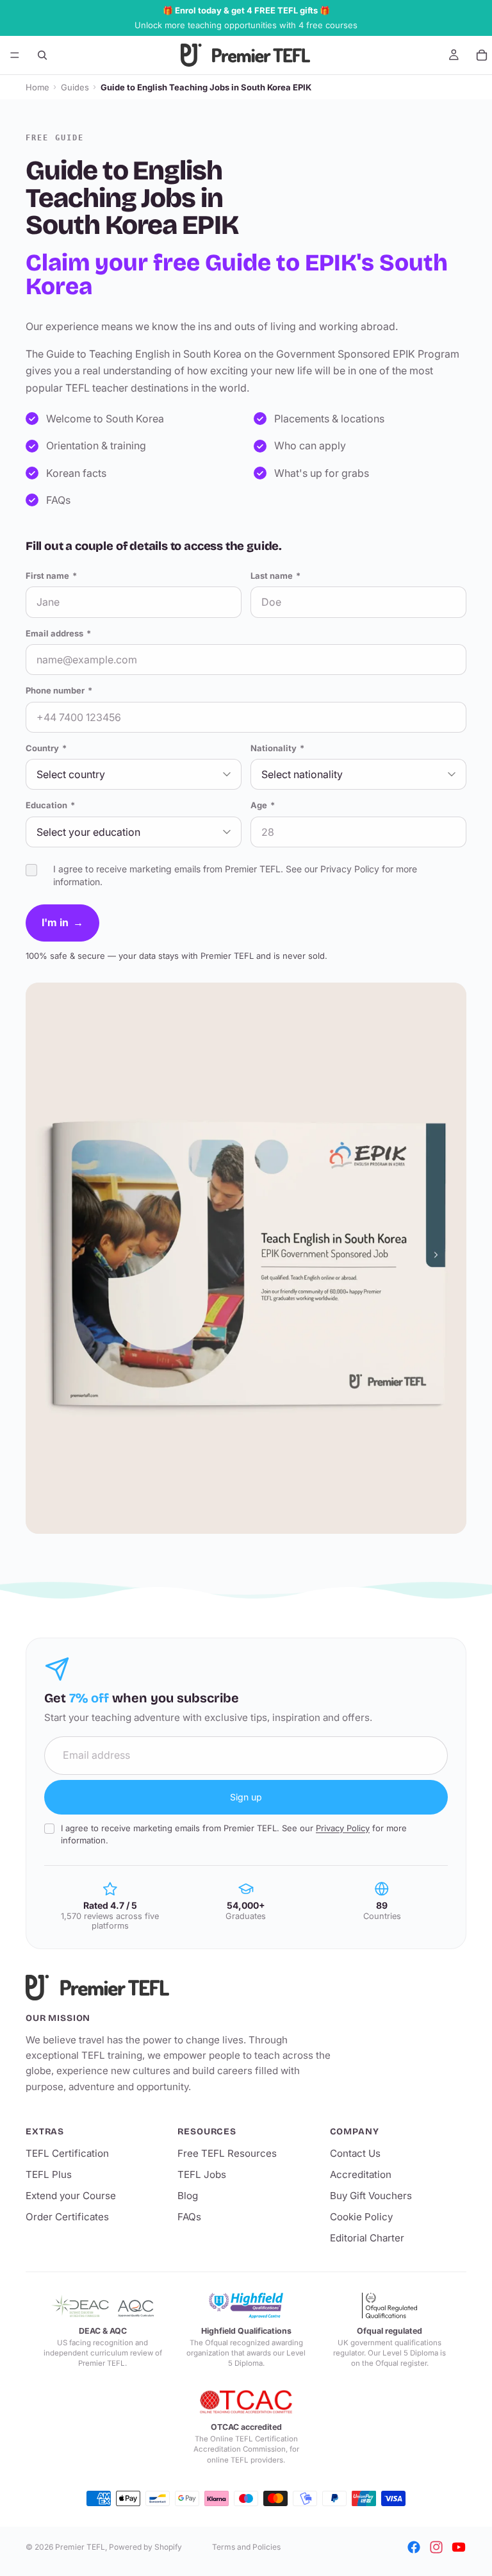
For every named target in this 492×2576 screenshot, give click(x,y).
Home (37, 87)
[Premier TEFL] (179, 1988)
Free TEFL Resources (227, 2153)
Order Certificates (67, 2217)
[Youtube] (459, 2547)
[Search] (42, 55)
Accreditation (361, 2174)
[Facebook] (414, 2547)
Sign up (246, 1797)
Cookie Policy (361, 2217)
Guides (75, 87)
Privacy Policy (350, 869)
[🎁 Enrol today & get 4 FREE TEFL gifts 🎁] (246, 18)
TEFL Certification (67, 2153)
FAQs (189, 2217)
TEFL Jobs (202, 2174)
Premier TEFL (80, 2547)
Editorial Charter (367, 2238)
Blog (188, 2196)
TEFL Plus (49, 2174)
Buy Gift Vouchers (371, 2196)
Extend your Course (71, 2196)
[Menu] (15, 55)
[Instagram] (436, 2547)
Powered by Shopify (145, 2547)
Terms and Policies (246, 2547)
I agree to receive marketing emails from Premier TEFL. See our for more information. (234, 1834)
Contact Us (355, 2153)
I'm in (62, 922)
